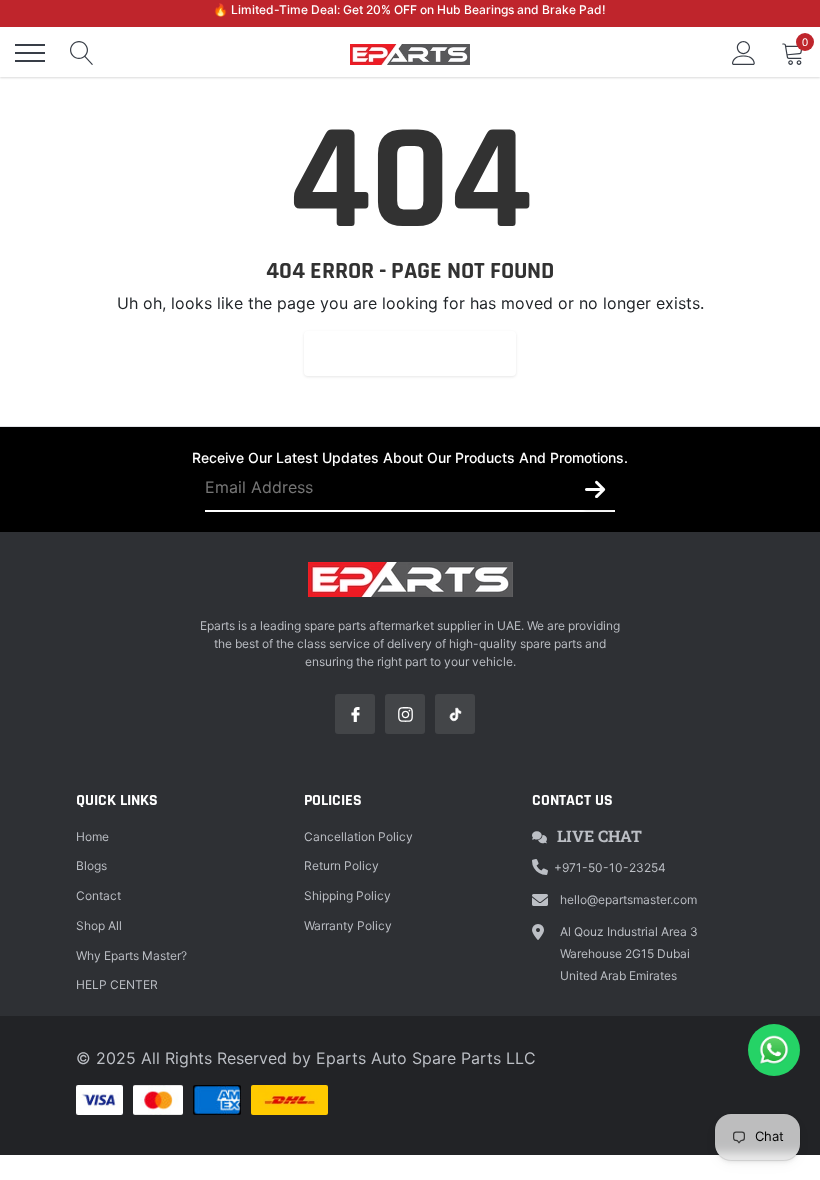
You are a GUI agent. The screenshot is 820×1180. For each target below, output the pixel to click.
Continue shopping (410, 353)
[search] (82, 53)
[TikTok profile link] (455, 714)
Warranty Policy (348, 925)
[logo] (410, 53)
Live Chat (599, 835)
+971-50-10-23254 (610, 867)
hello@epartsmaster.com (628, 899)
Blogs (91, 865)
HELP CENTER (117, 984)
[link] (355, 714)
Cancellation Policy (358, 836)
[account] (744, 53)
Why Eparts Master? (131, 955)
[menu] (30, 53)
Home (92, 836)
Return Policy (341, 865)
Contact (98, 895)
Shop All (99, 925)
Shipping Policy (347, 895)
